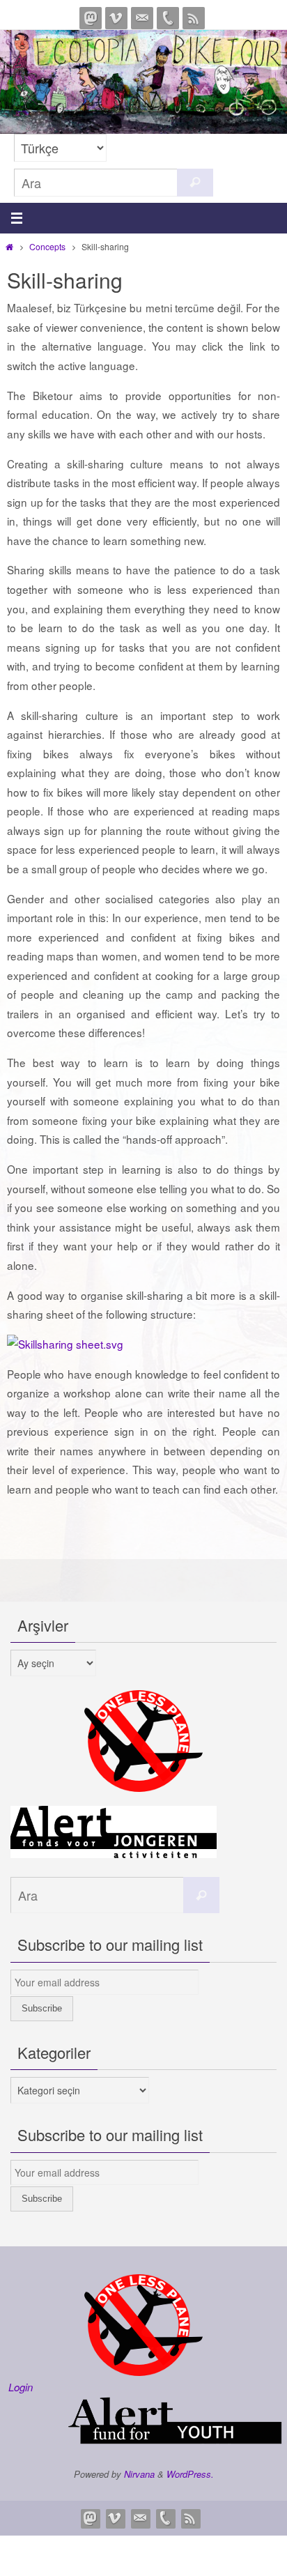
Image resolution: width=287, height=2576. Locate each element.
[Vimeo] (116, 18)
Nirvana (139, 2474)
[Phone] (168, 18)
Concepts (47, 246)
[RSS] (194, 18)
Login (21, 2387)
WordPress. (190, 2474)
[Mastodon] (91, 18)
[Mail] (142, 18)
